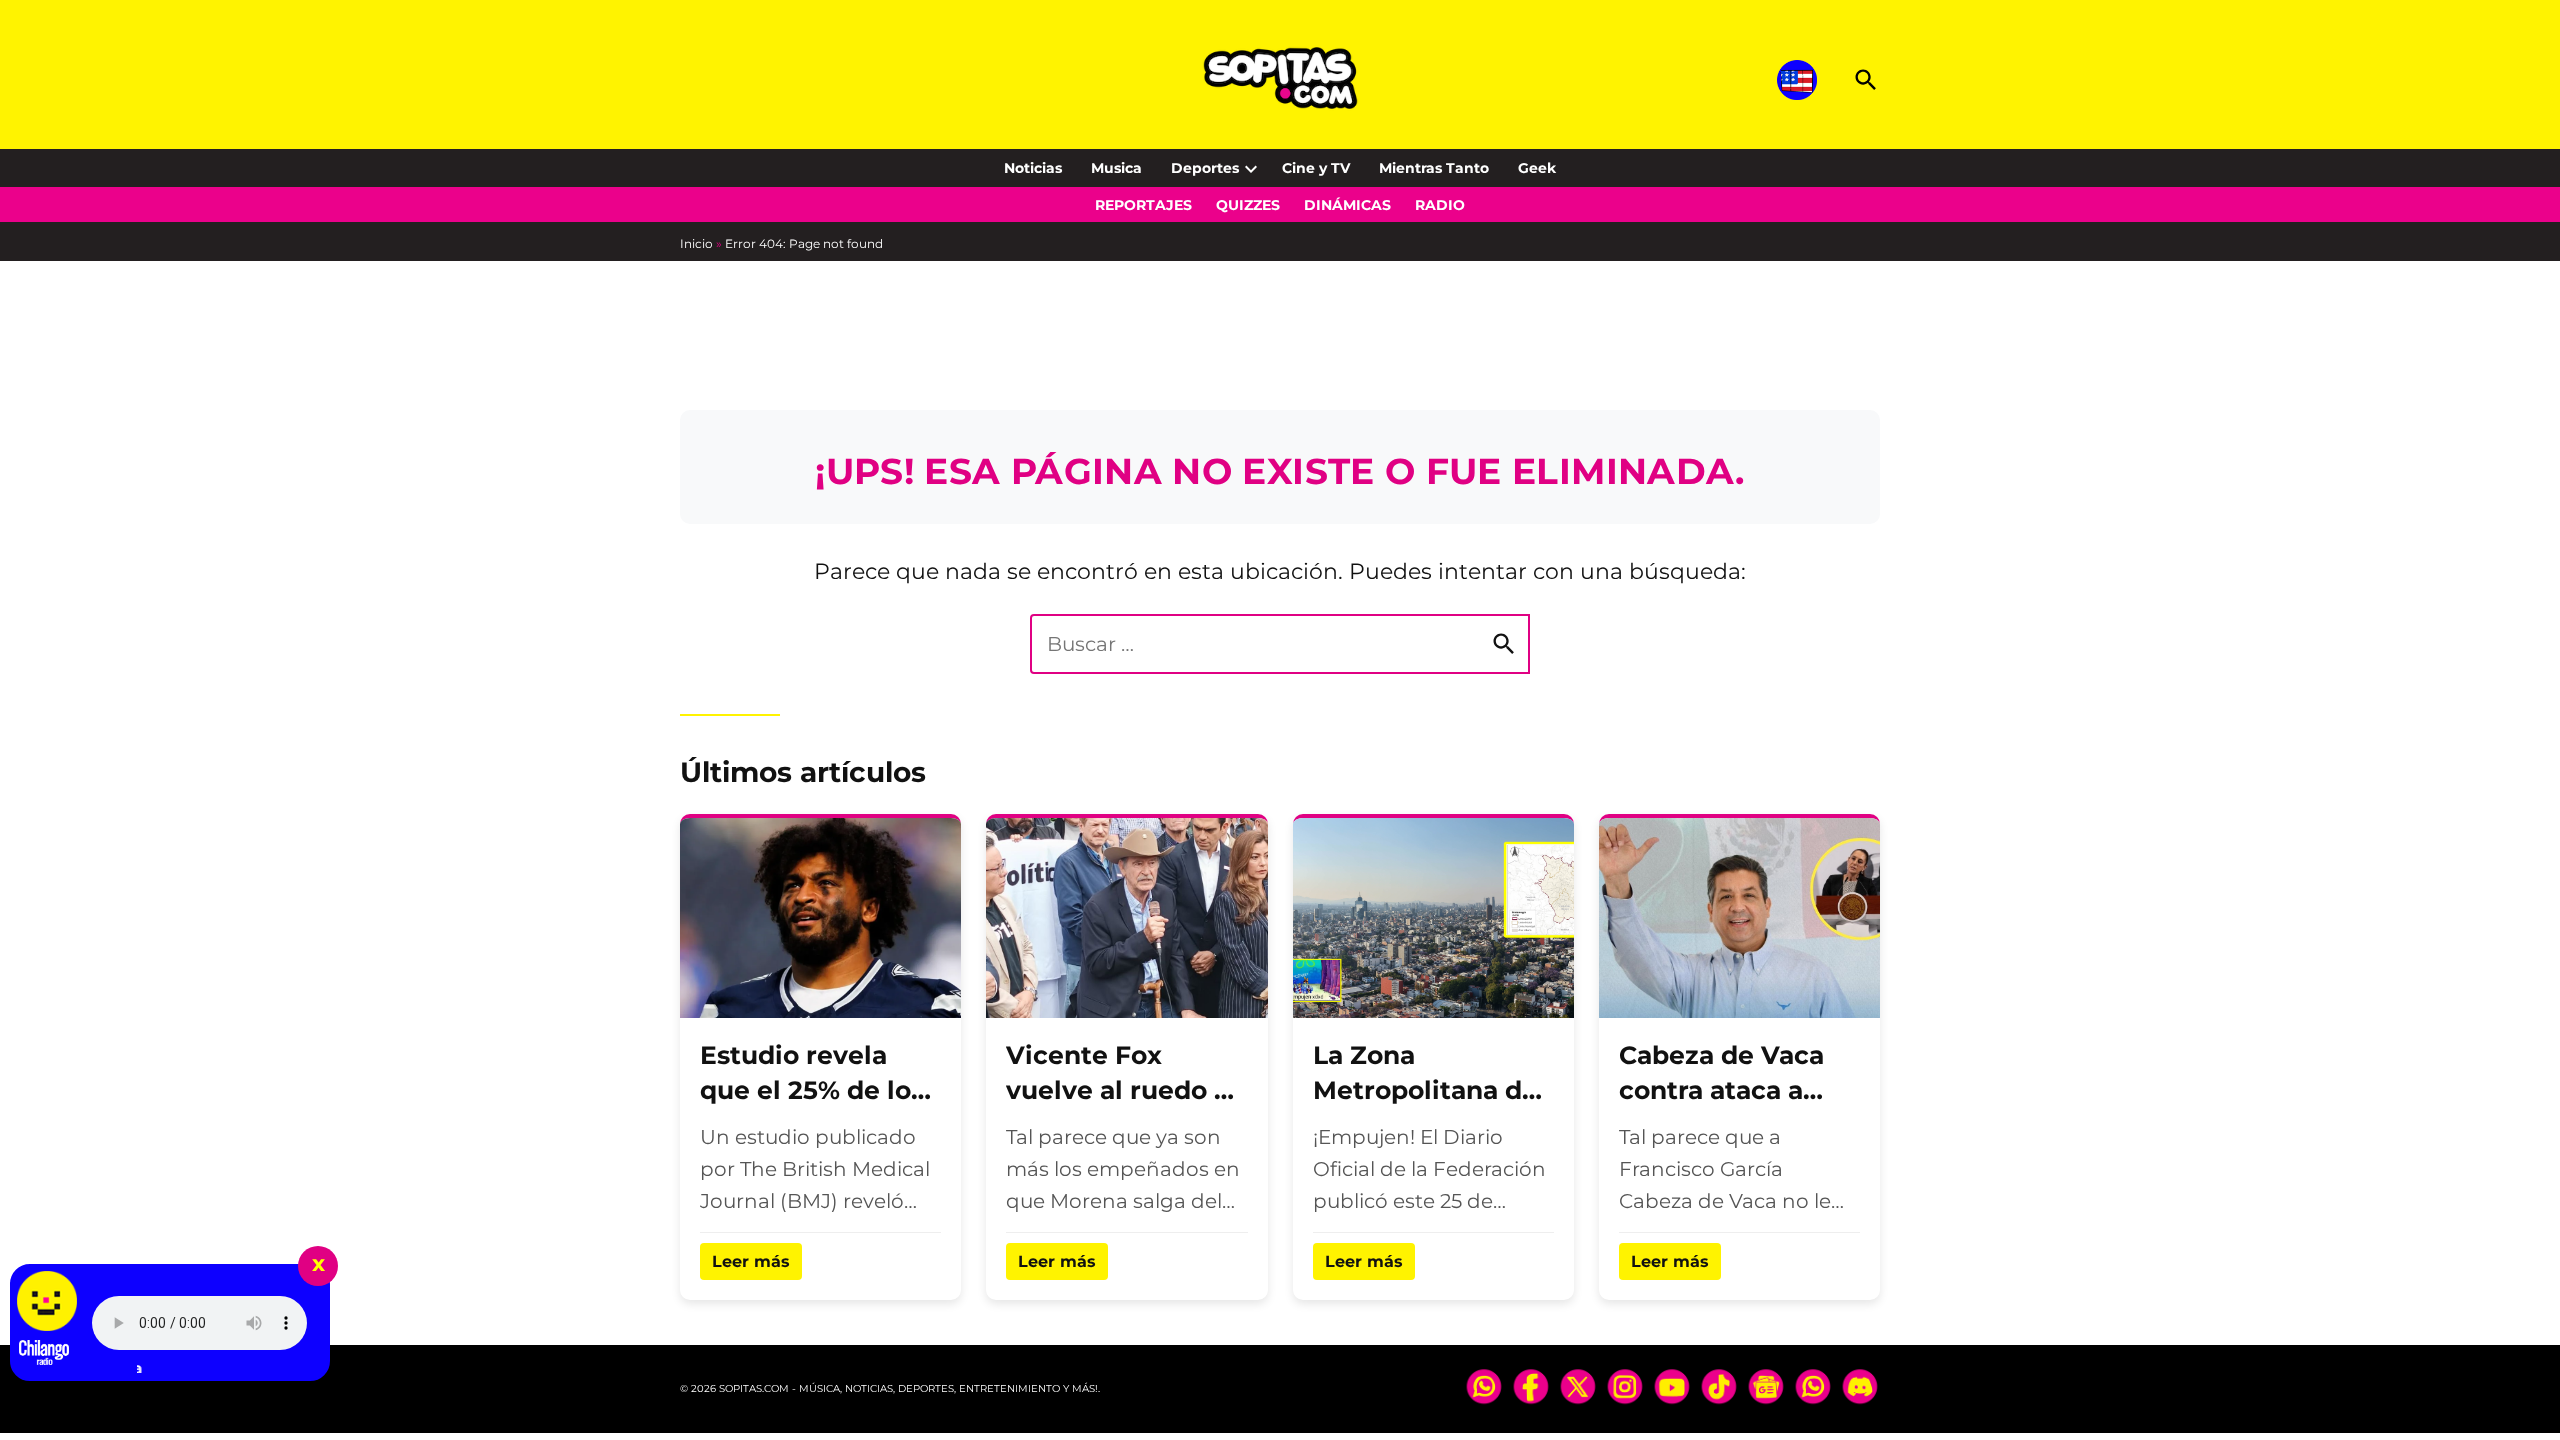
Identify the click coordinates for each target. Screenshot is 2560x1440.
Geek (1537, 168)
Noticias (1033, 168)
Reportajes (1143, 205)
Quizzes (1248, 205)
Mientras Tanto (1434, 168)
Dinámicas (1347, 205)
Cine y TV (1316, 168)
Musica (1116, 168)
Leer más (751, 1261)
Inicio (696, 243)
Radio (1440, 205)
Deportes (1205, 168)
